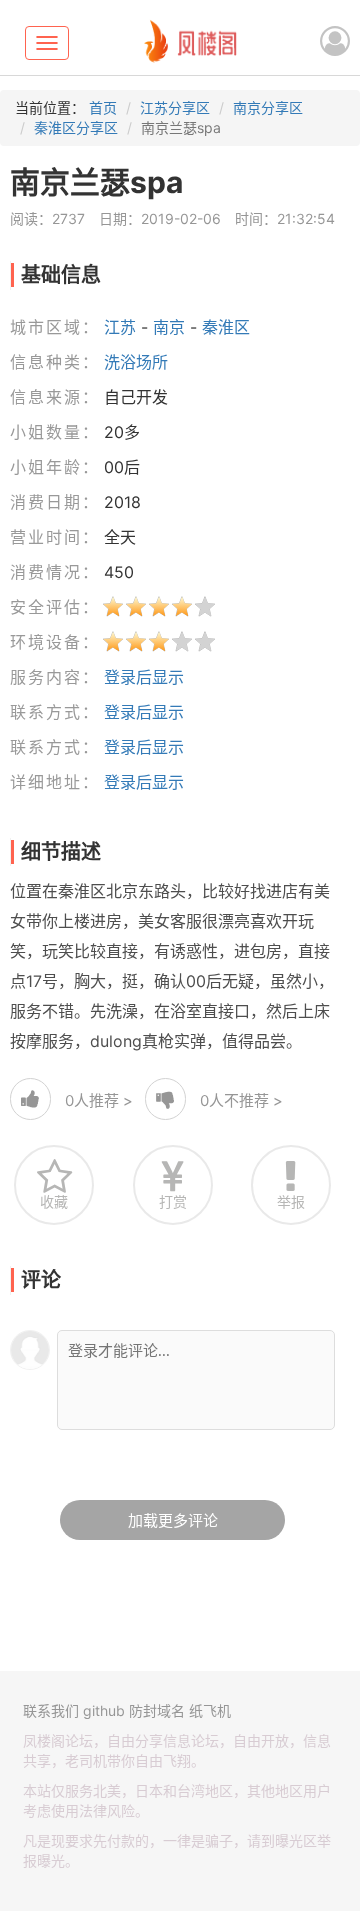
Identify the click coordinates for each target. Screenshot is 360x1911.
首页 (103, 107)
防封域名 (157, 1710)
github (104, 1710)
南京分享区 (268, 107)
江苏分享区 (175, 107)
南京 (169, 327)
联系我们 (51, 1710)
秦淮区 (226, 327)
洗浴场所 (136, 362)
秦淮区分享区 (76, 127)
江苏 (120, 327)
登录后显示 (144, 677)
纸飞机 (210, 1710)
